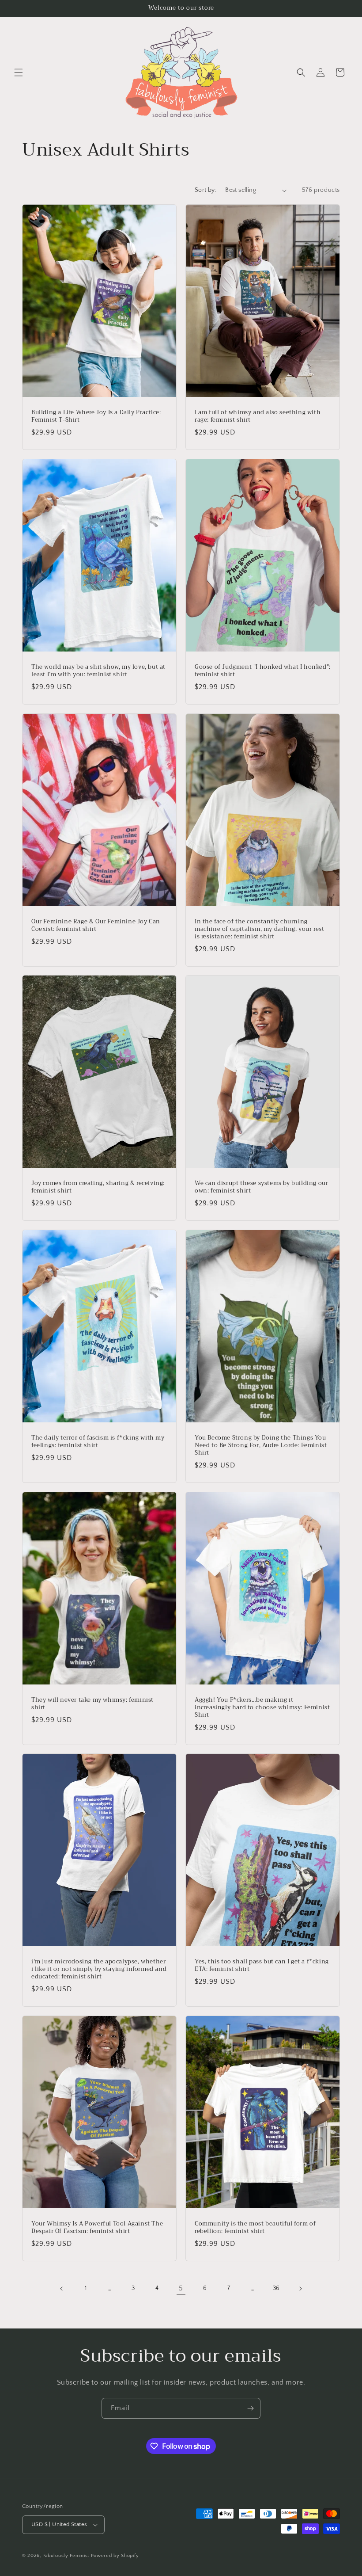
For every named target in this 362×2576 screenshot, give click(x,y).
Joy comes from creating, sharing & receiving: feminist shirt (98, 1187)
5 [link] (181, 2288)
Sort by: (206, 190)
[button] (19, 72)
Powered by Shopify (115, 2556)
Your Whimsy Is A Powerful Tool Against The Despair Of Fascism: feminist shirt (97, 2228)
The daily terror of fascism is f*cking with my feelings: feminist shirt (98, 1442)
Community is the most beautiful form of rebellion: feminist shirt (255, 2228)
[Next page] (300, 2289)
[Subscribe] (250, 2408)
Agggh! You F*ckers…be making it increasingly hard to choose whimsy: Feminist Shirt (262, 1708)
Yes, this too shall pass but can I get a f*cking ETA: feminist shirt (262, 1966)
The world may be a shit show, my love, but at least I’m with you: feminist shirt (98, 671)
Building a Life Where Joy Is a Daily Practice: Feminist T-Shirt (96, 416)
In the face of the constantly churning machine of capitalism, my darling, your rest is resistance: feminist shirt (259, 929)
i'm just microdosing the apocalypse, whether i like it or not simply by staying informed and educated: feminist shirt (99, 1969)
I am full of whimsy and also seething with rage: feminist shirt (258, 416)
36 (276, 2288)
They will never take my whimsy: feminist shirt (92, 1704)
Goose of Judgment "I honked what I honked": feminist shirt (263, 671)
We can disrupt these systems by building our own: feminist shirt (261, 1187)
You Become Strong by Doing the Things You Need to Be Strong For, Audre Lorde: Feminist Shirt (261, 1446)
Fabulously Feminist (66, 2556)
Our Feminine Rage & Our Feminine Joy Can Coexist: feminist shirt (96, 926)
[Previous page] (62, 2289)
